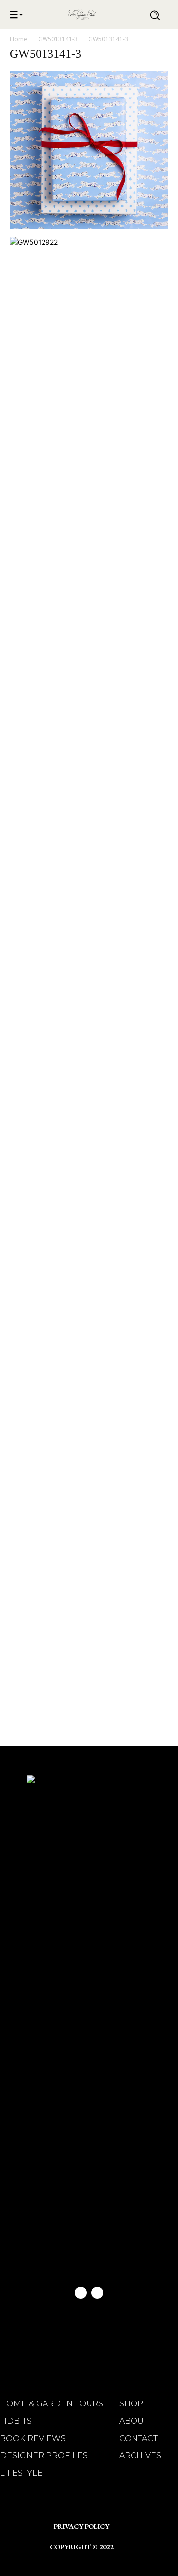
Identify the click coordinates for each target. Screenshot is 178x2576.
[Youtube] (97, 2293)
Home (19, 39)
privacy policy (82, 2526)
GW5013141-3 (58, 39)
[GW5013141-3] (89, 227)
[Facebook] (81, 2293)
